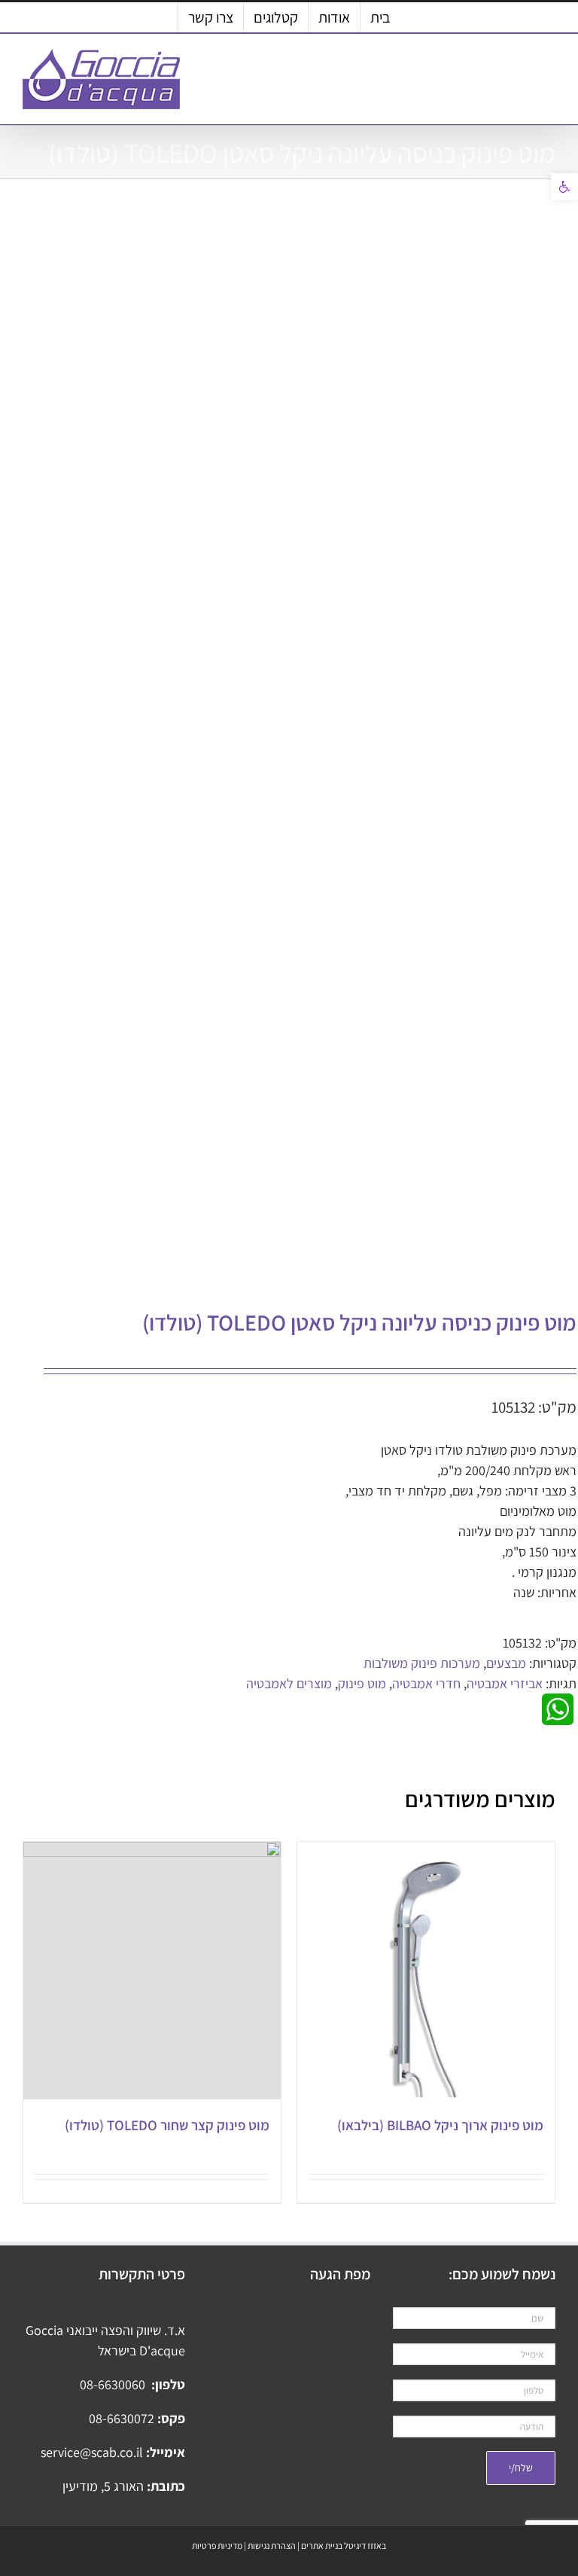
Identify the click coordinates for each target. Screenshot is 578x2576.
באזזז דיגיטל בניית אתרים (344, 2546)
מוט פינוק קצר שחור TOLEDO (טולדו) (167, 2125)
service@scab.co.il (93, 2452)
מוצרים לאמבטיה (289, 1683)
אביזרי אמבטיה (505, 1683)
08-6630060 (114, 2384)
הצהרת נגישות (272, 2546)
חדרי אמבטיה (426, 1683)
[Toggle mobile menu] (549, 72)
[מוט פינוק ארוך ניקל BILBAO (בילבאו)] (426, 1971)
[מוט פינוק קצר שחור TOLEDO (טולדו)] (152, 1971)
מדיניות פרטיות (217, 2546)
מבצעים (506, 1663)
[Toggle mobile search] (522, 72)
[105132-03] (312, 748)
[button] (564, 187)
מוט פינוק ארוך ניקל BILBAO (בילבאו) (440, 2125)
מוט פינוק (362, 1683)
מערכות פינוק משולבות (422, 1663)
